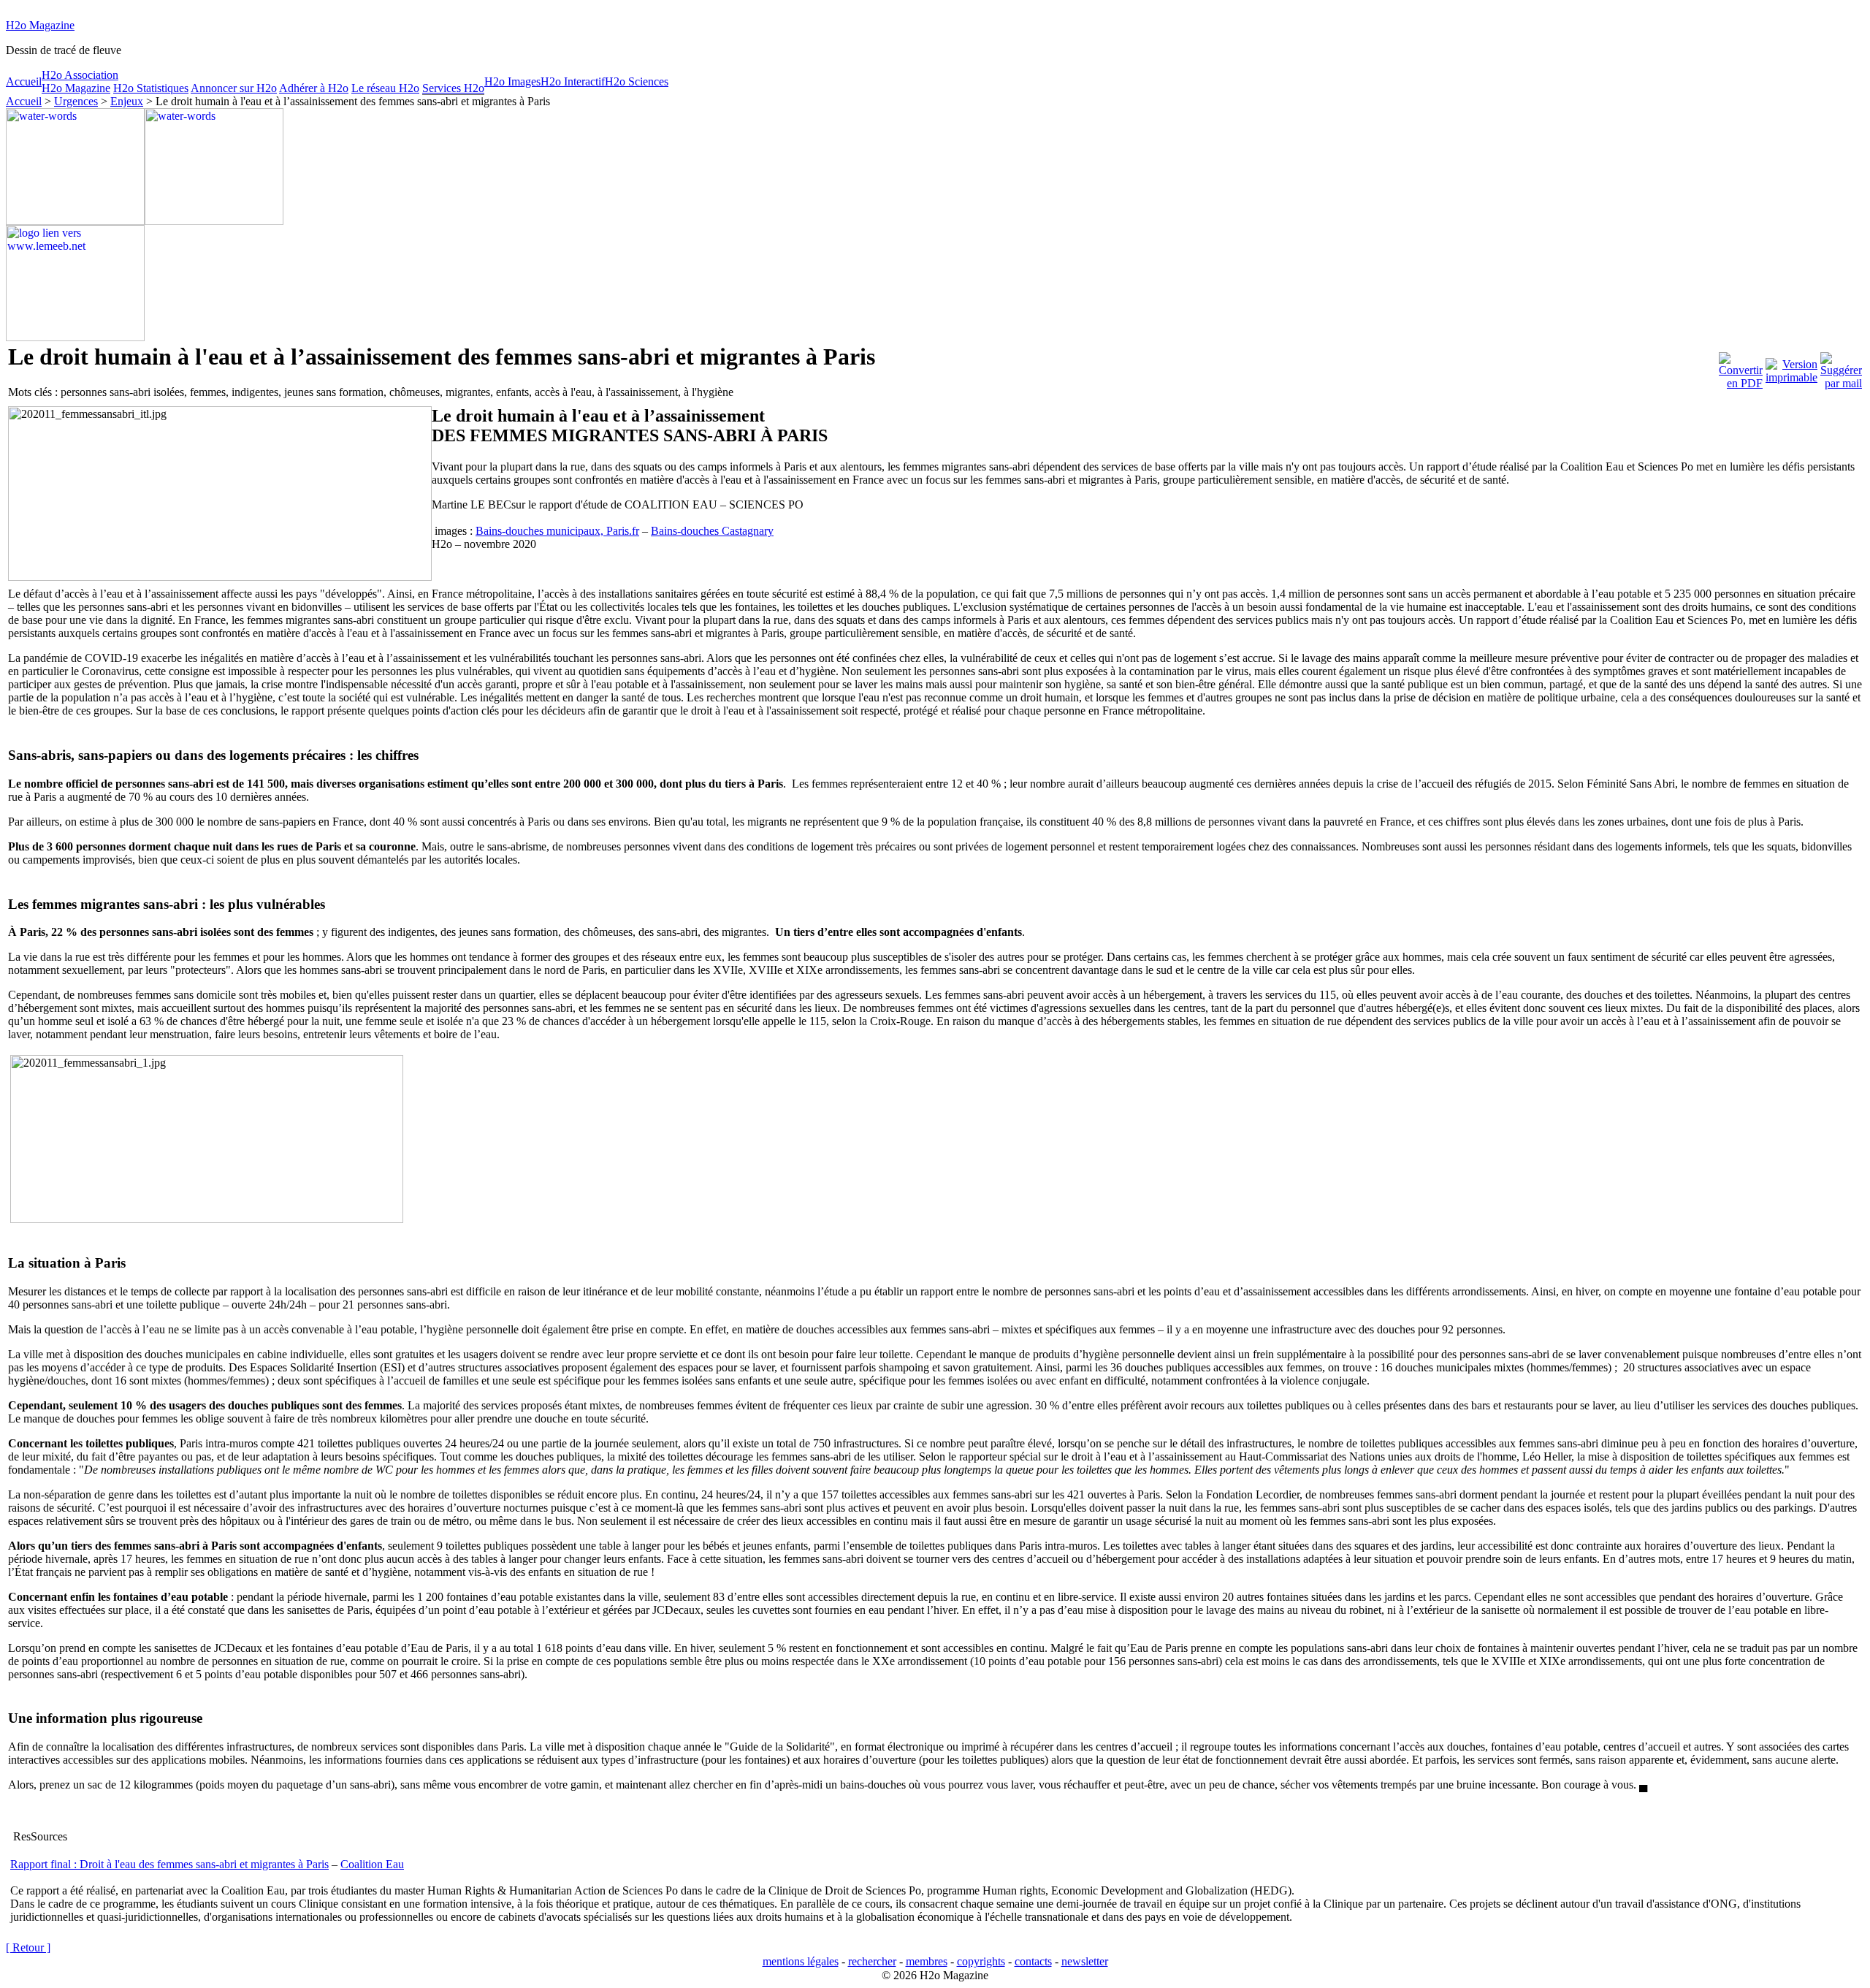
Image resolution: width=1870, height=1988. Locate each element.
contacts (1033, 1961)
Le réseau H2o (385, 88)
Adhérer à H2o (314, 88)
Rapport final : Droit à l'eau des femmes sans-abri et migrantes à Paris (169, 1864)
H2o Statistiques (151, 88)
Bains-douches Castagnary (712, 531)
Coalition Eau (372, 1864)
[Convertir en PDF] (1741, 367)
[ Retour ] (28, 1947)
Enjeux (127, 101)
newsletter (1085, 1961)
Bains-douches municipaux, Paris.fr (557, 531)
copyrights (981, 1961)
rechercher (872, 1961)
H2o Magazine (40, 25)
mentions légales (801, 1961)
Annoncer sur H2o (234, 88)
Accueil (24, 81)
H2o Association (80, 75)
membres (927, 1961)
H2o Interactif (573, 81)
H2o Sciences (637, 81)
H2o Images (512, 81)
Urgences (76, 101)
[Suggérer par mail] (1841, 367)
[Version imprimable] (1791, 367)
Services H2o (453, 88)
